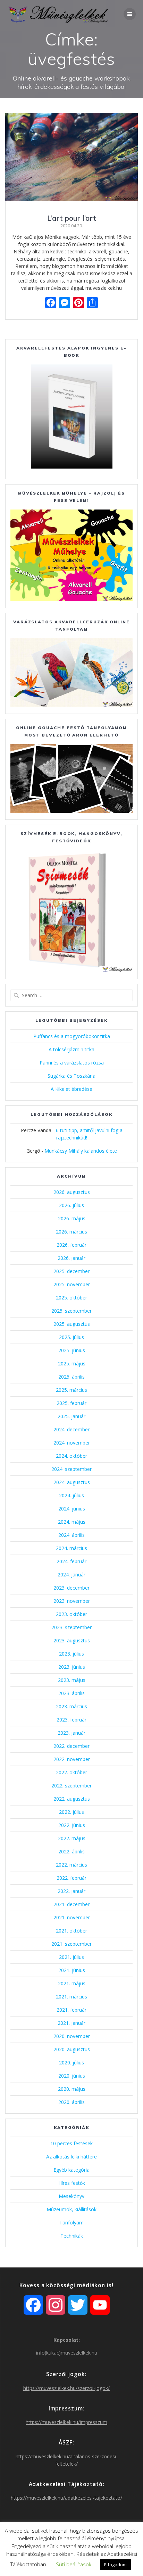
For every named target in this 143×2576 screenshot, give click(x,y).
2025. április (71, 1377)
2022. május (72, 1838)
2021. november (72, 1917)
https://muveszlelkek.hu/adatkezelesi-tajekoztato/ (66, 2498)
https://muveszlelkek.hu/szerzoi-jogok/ (66, 2388)
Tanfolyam (71, 2223)
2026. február (71, 1245)
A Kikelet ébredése (71, 1089)
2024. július (71, 1495)
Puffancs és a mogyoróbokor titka (72, 1036)
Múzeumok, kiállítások (71, 2209)
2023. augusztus (72, 1640)
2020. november (72, 2036)
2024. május (72, 1522)
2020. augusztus (72, 2049)
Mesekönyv (71, 2196)
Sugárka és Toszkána (71, 1076)
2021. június (72, 1970)
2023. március (71, 1706)
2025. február (71, 1403)
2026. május (72, 1218)
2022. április (71, 1851)
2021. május (72, 1983)
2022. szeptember (71, 1786)
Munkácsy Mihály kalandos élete (81, 1151)
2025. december (71, 1271)
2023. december (71, 1588)
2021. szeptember (71, 1944)
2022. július (71, 1812)
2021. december (71, 1904)
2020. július (71, 2063)
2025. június (72, 1350)
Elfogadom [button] (115, 2565)
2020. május (72, 2089)
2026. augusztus (72, 1192)
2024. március (71, 1548)
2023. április (71, 1693)
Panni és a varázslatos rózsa (72, 1063)
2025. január (71, 1416)
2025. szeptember (71, 1311)
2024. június (72, 1509)
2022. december (71, 1746)
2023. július (71, 1654)
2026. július (71, 1205)
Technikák (72, 2236)
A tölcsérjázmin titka (71, 1049)
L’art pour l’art (72, 218)
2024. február (71, 1561)
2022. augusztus (72, 1799)
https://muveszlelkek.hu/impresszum (66, 2422)
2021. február (71, 2010)
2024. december (71, 1429)
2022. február (71, 1878)
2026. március (71, 1232)
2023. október (71, 1614)
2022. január (71, 1891)
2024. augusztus (72, 1482)
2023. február (71, 1720)
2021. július (71, 1957)
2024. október (71, 1456)
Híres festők (72, 2183)
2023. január (71, 1733)
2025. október (71, 1298)
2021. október (71, 1931)
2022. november (72, 1759)
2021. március (71, 1997)
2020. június (72, 2076)
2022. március (71, 1865)
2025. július (71, 1337)
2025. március (71, 1390)
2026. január (71, 1258)
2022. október (71, 1772)
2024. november (72, 1443)
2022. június (72, 1825)
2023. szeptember (71, 1627)
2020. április (71, 2102)
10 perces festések (71, 2143)
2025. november (72, 1284)
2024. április (71, 1535)
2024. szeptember (71, 1469)
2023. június (72, 1667)
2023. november (72, 1601)
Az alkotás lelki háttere (71, 2157)
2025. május (72, 1363)
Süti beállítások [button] (74, 2564)
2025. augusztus (72, 1324)
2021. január (71, 2023)
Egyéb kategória (71, 2170)
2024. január (71, 1575)
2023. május (72, 1680)
